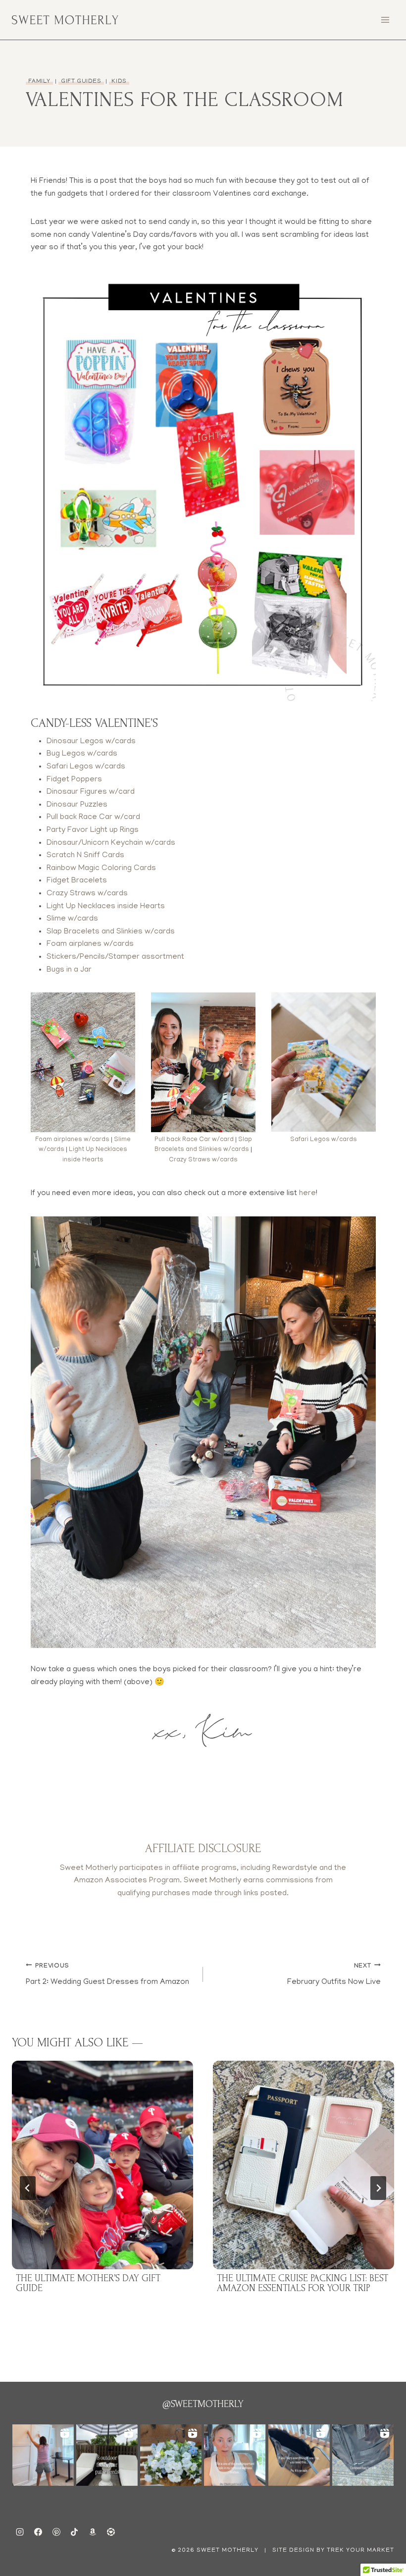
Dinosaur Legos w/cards (91, 742)
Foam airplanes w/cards (90, 944)
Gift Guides (81, 82)
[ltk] (111, 2532)
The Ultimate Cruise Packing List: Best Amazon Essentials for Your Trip (303, 2283)
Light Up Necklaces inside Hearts (106, 907)
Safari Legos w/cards (86, 767)
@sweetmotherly (203, 2404)
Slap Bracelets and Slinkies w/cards (111, 932)
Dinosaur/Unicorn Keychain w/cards (111, 843)
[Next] (378, 2188)
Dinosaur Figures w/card (91, 792)
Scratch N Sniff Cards (85, 856)
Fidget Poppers (74, 780)
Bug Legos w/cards (82, 754)
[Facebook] (38, 2532)
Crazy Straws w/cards (87, 894)
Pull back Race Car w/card (93, 818)
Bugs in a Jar (69, 970)
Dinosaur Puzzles (77, 805)
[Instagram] (20, 2532)
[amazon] (93, 2532)
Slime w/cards (72, 919)
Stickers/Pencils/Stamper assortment (115, 957)
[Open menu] (385, 20)
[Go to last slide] (28, 2188)
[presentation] (102, 2165)
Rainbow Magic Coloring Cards (101, 869)
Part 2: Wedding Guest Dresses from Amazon (107, 1975)
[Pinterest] (56, 2532)
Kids (119, 82)
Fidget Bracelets (77, 881)
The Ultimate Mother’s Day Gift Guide (88, 2283)
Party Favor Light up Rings (93, 830)
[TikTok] (74, 2532)
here (307, 1194)
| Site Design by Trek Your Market (328, 2550)
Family (40, 82)
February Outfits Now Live (334, 1975)
